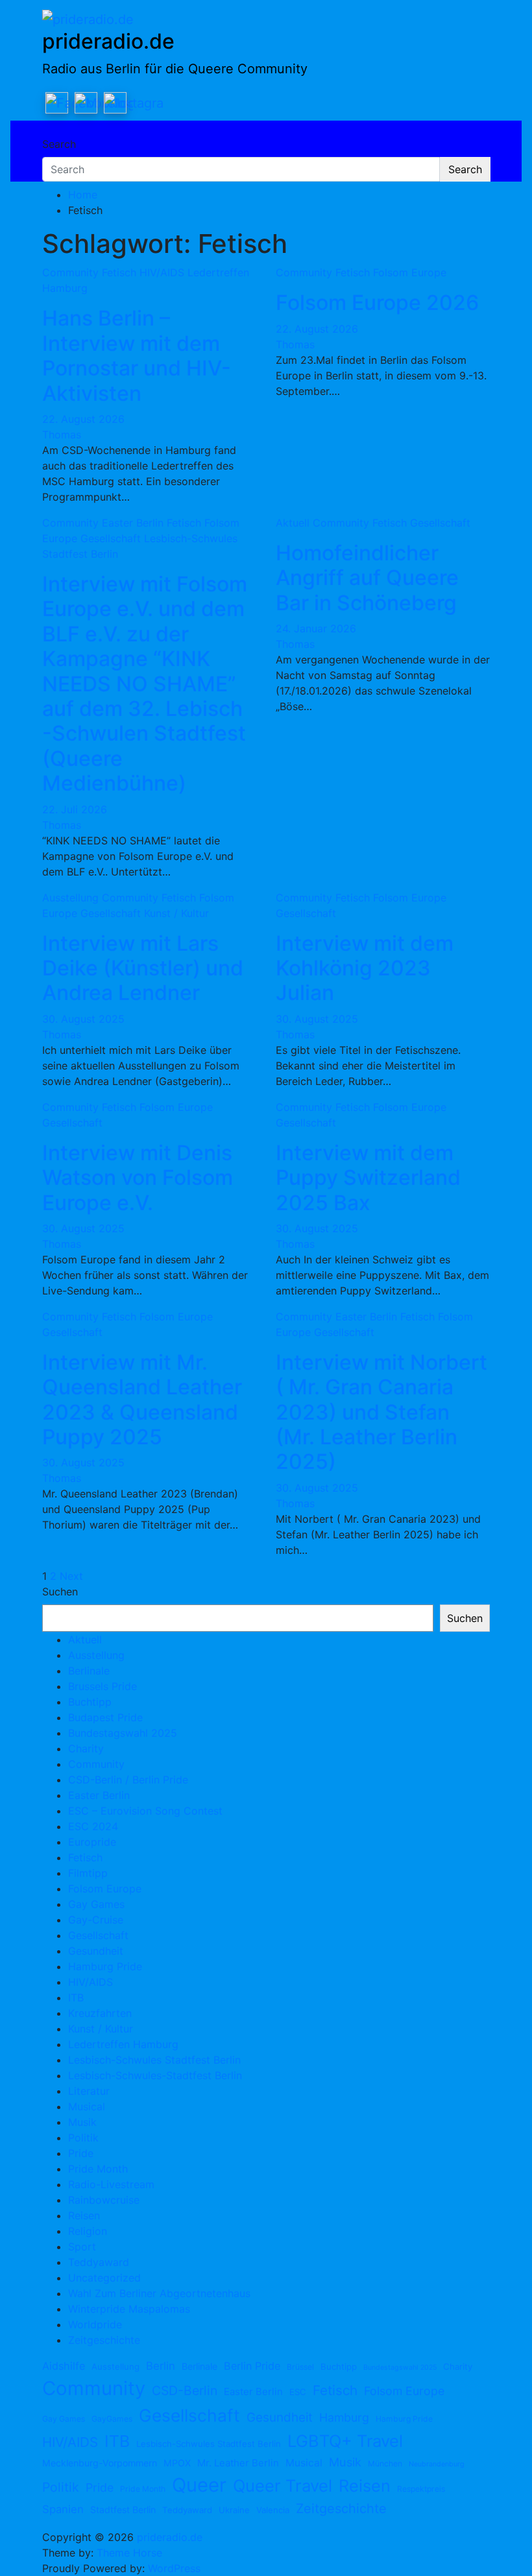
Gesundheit (96, 1951)
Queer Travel (283, 2486)
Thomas (62, 435)
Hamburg (344, 2417)
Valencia (273, 2510)
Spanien (63, 2509)
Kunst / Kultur (176, 913)
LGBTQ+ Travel (345, 2441)
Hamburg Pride (105, 1966)
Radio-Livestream (111, 2184)
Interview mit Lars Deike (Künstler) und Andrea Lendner (143, 968)
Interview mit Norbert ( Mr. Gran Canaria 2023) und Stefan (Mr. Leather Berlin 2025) (381, 1412)
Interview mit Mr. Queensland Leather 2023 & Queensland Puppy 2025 (142, 1400)
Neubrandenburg (437, 2464)
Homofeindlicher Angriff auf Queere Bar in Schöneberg (367, 578)
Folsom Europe (410, 272)
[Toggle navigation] (51, 132)
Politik (83, 2138)
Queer (199, 2485)
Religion (88, 2231)
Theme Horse (129, 2553)
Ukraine (234, 2510)
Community (70, 272)
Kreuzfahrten (100, 2013)
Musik (82, 2122)
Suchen (60, 1592)
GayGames (112, 2419)
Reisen (84, 2215)
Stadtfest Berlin (123, 2510)
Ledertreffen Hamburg (123, 2044)
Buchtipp (90, 1702)
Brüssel (300, 2367)
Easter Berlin (133, 523)
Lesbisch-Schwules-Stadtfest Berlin (155, 2075)
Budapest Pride (105, 1717)
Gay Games (96, 1904)
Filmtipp (88, 1873)
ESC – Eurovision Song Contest (145, 1811)
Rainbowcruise (104, 2200)
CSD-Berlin (185, 2391)
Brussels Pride (103, 1686)
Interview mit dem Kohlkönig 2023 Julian (365, 968)
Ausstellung (70, 898)
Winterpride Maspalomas (129, 2309)
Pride (81, 2153)
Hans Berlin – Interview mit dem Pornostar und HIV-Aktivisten (137, 355)
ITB (76, 1998)
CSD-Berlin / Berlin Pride (128, 1780)
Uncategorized (104, 2278)
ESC (298, 2392)
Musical (87, 2106)
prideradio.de (108, 41)
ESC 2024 (93, 1826)
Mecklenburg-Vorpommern (100, 2463)
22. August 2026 (83, 419)
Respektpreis (421, 2489)
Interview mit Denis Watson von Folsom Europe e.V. (138, 1178)
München (385, 2463)
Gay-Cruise (96, 1920)
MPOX (177, 2463)
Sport (82, 2247)
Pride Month (98, 2169)
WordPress (174, 2568)
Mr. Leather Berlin (238, 2463)
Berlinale (89, 1671)
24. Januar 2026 (316, 628)
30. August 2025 (83, 1019)
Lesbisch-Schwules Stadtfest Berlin (154, 2060)
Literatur (89, 2091)
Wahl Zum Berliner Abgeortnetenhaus (159, 2293)
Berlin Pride (252, 2366)
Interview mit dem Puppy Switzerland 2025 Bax (368, 1178)
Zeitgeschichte (104, 2340)
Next (71, 1576)
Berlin (161, 2366)
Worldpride (95, 2324)
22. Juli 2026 (75, 809)
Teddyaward (99, 2262)
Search (59, 144)
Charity (86, 1748)
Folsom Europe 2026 (377, 303)
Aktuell (293, 523)
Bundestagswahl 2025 (123, 1733)
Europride (92, 1842)
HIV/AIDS (162, 272)
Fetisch (119, 272)
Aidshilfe (64, 2366)
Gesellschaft (111, 538)
